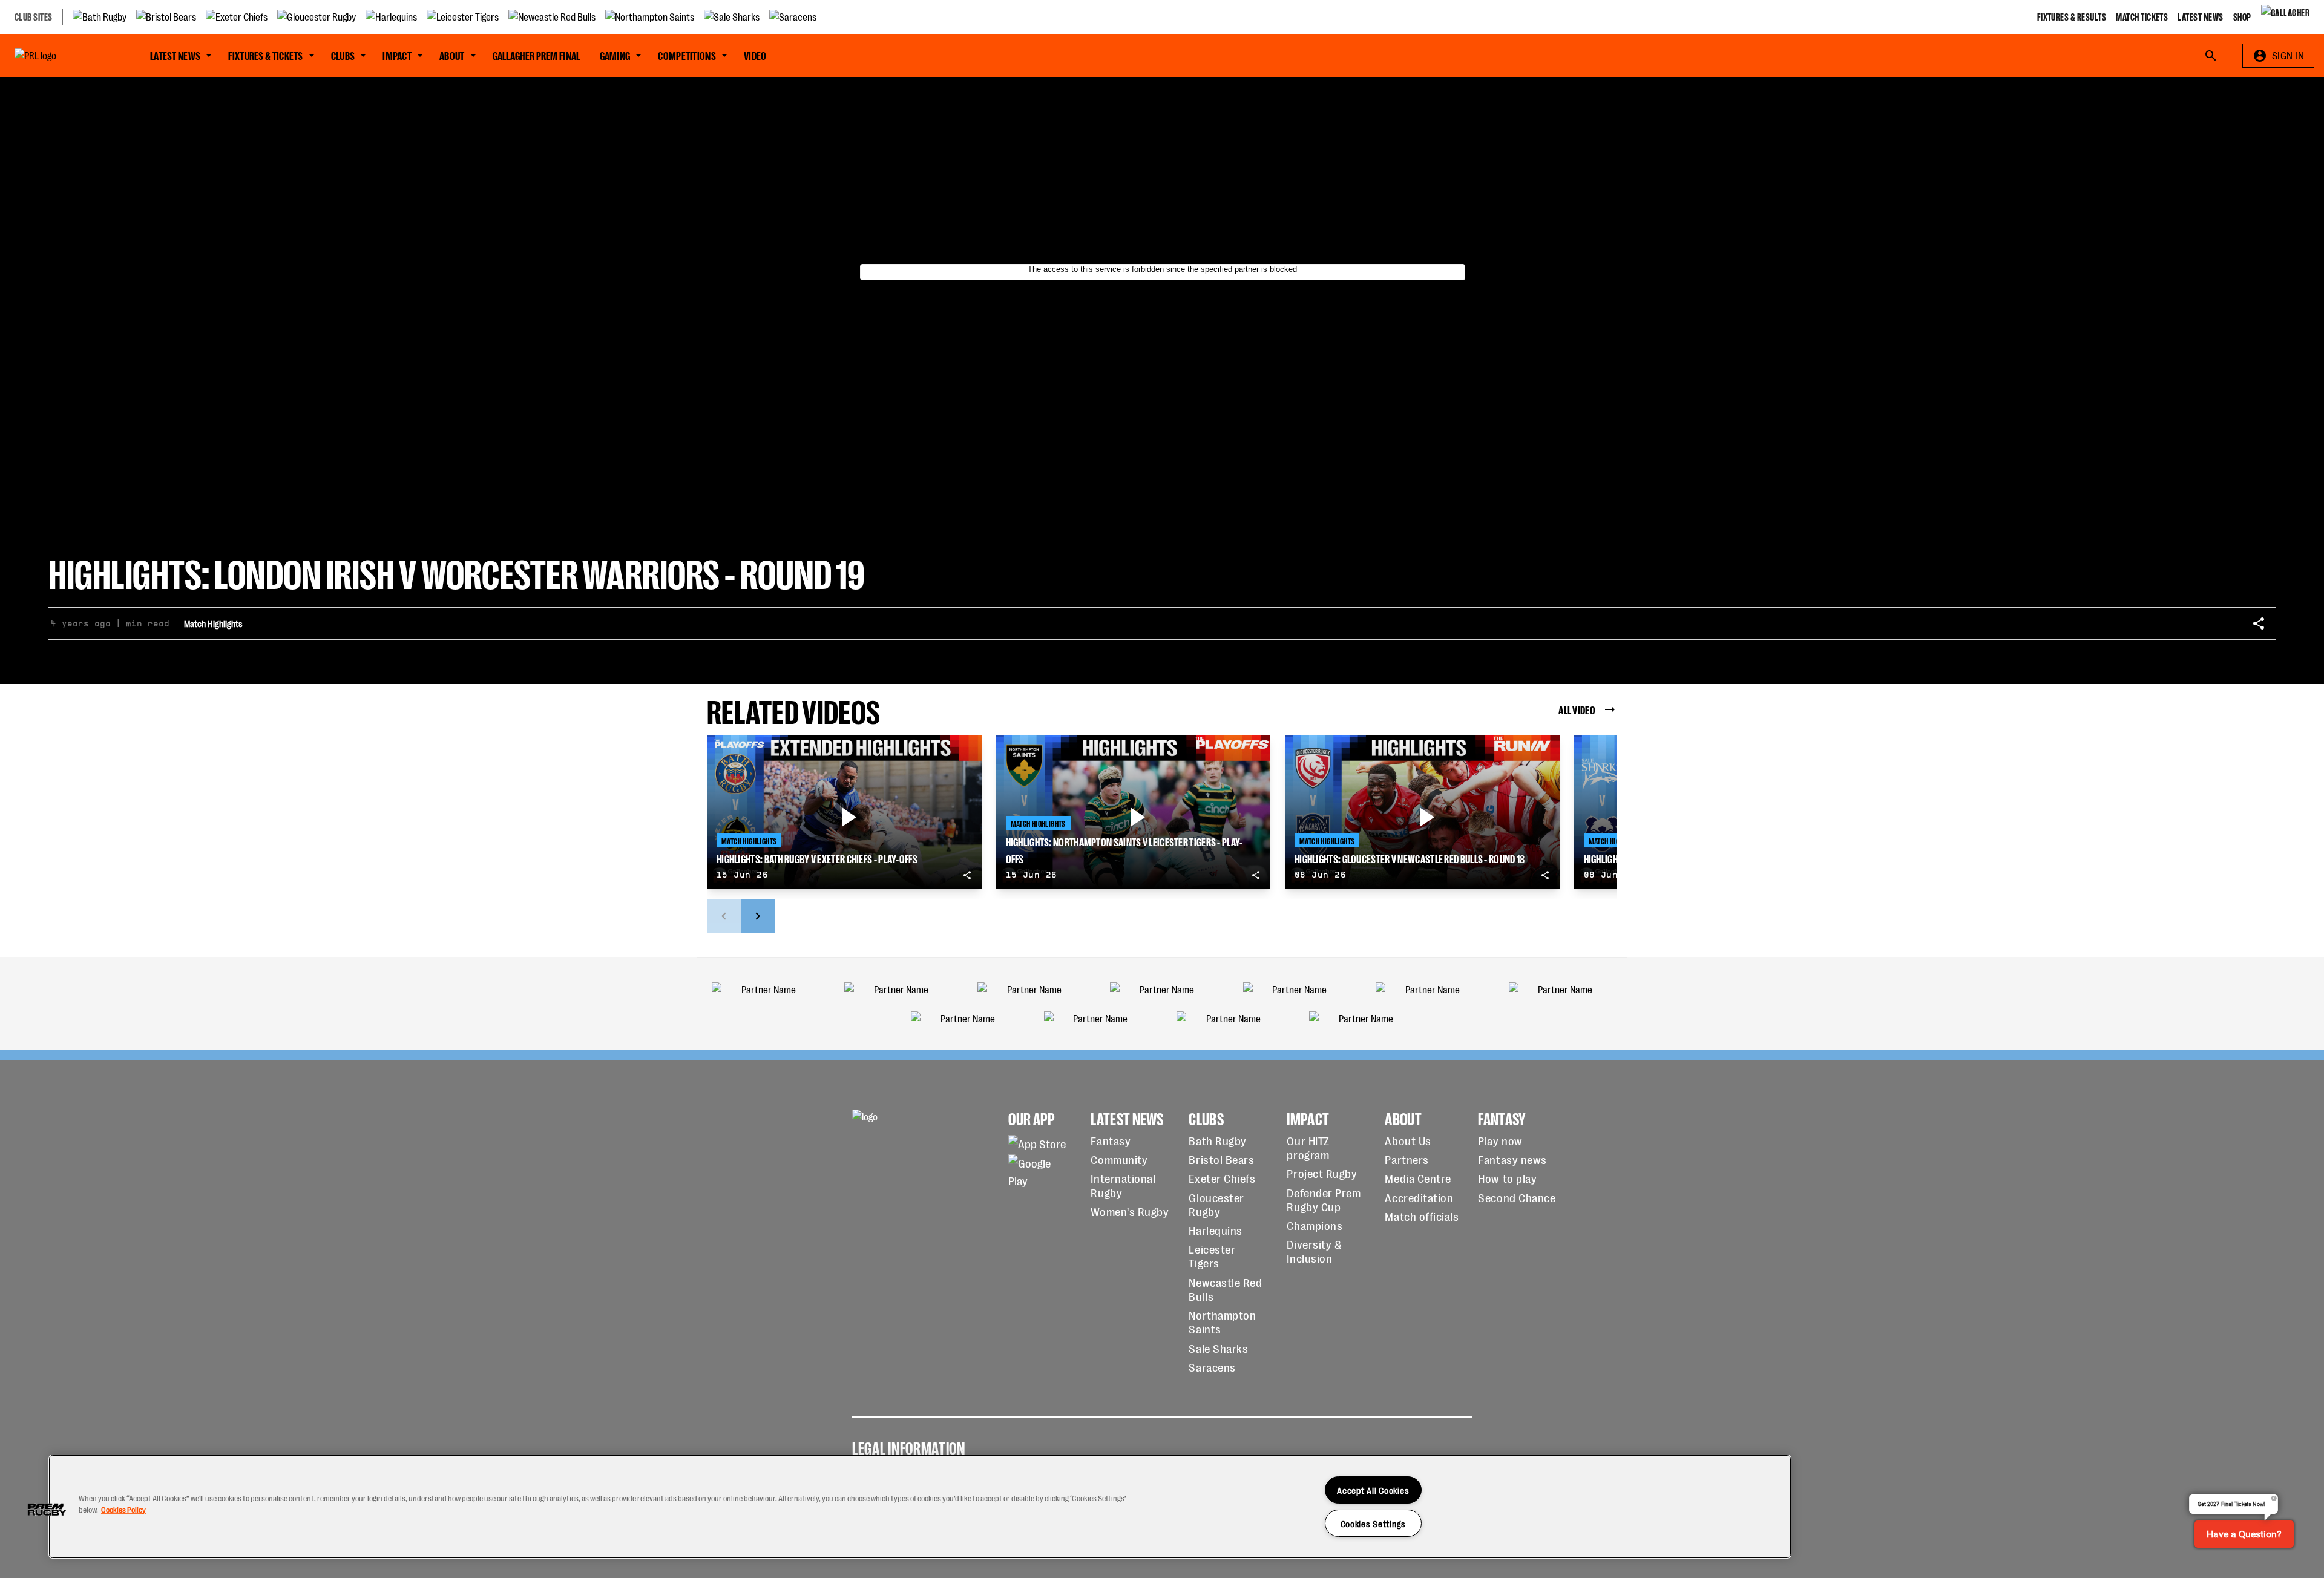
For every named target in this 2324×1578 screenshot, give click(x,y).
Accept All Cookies (1373, 1490)
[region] (920, 1507)
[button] (47, 1510)
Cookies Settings (1374, 1523)
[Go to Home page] (63, 56)
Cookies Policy (123, 1509)
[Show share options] (2259, 623)
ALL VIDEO (1577, 709)
